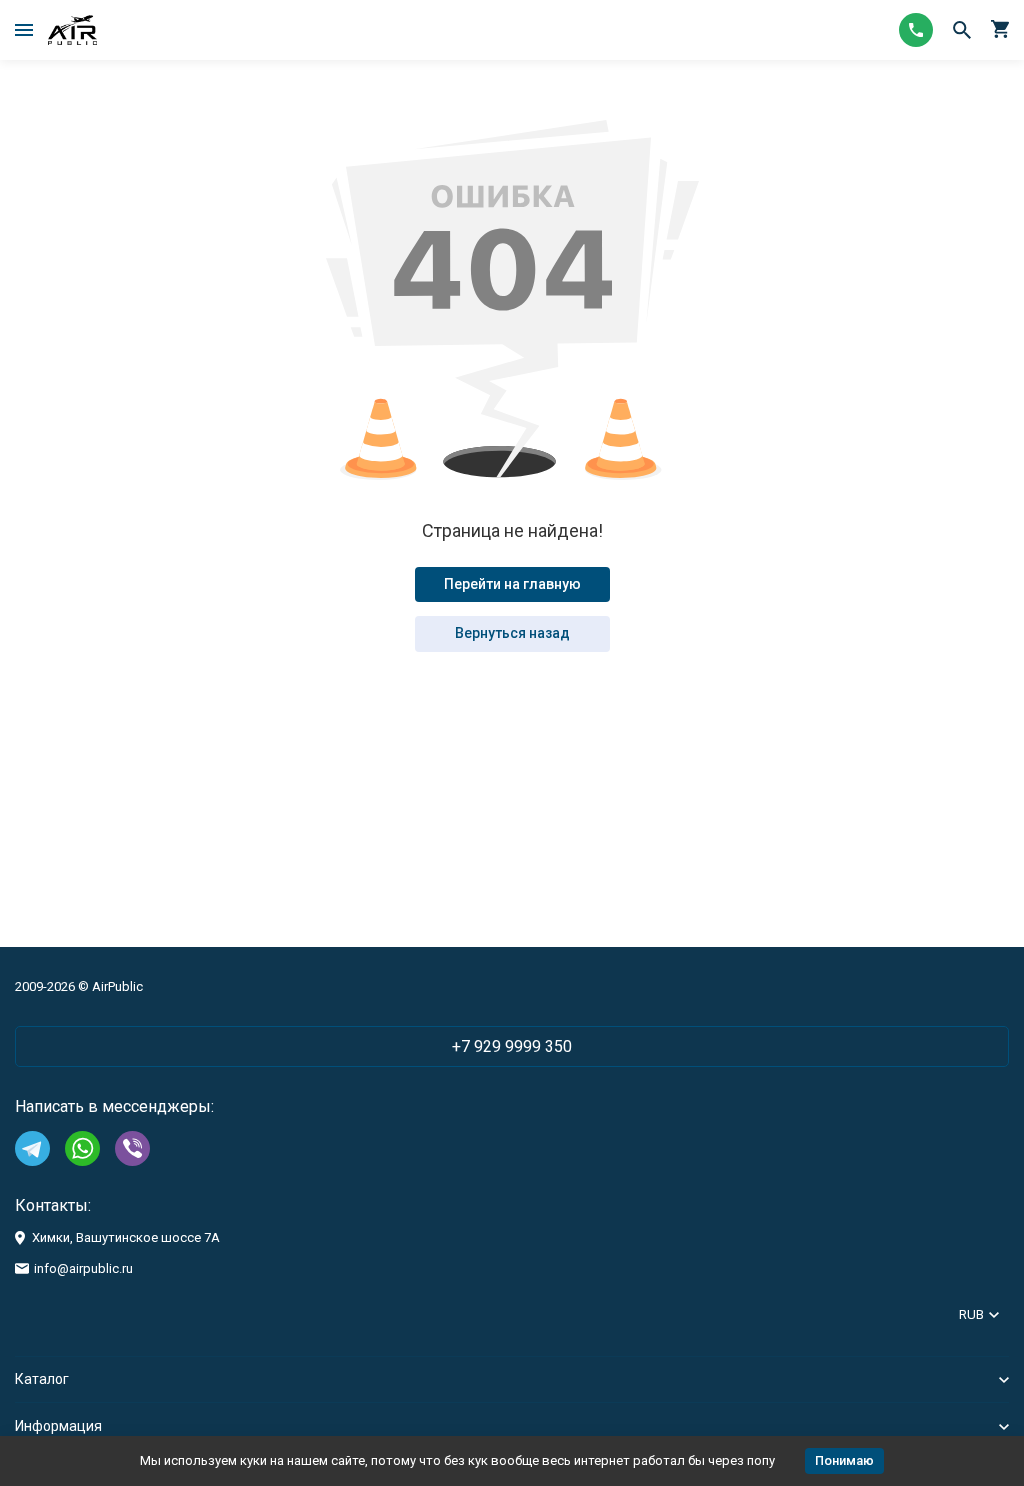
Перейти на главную (512, 584)
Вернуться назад (512, 633)
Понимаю (844, 1460)
